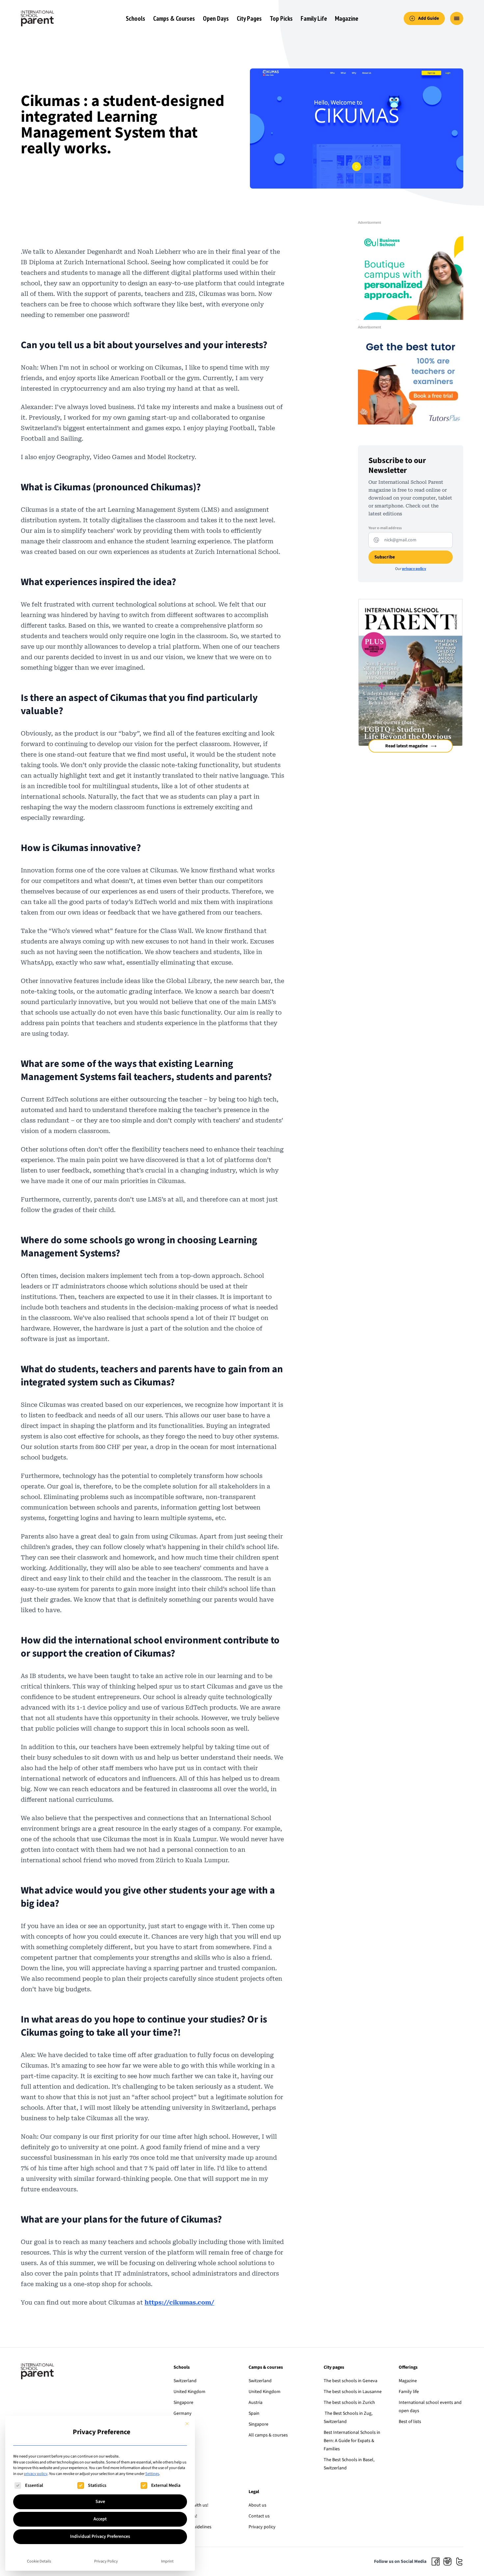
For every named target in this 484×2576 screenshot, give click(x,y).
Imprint (167, 2561)
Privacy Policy (106, 2561)
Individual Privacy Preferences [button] (100, 2537)
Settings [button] (152, 2474)
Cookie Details (39, 2561)
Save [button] (100, 2502)
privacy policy (36, 2474)
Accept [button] (100, 2519)
